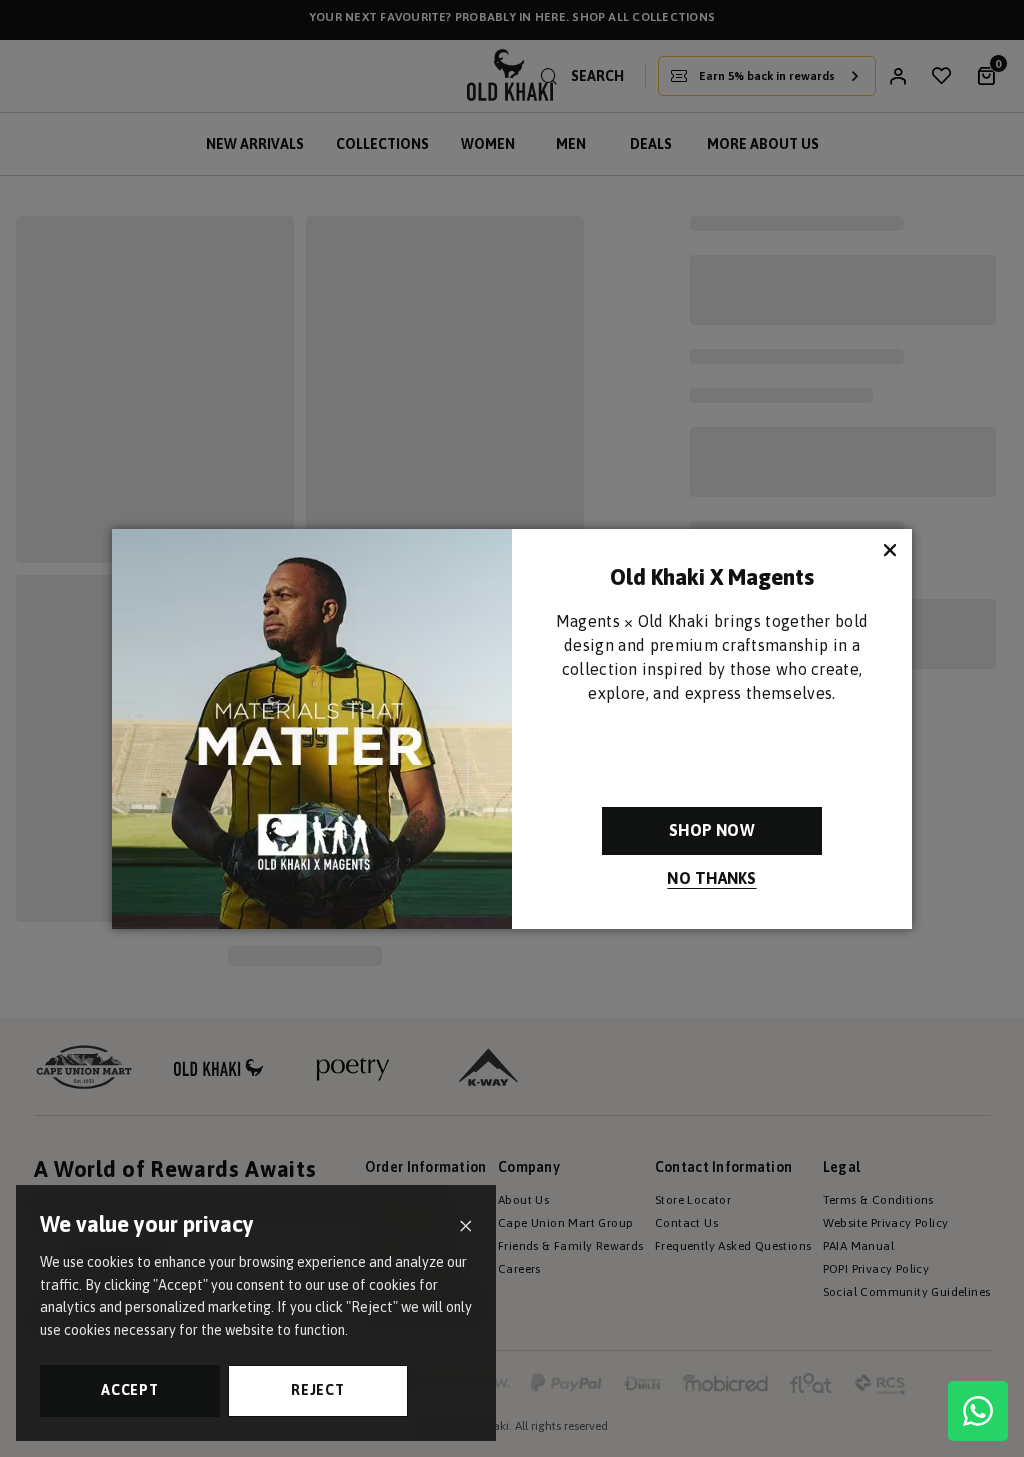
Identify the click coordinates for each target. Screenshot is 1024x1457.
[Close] (465, 1226)
